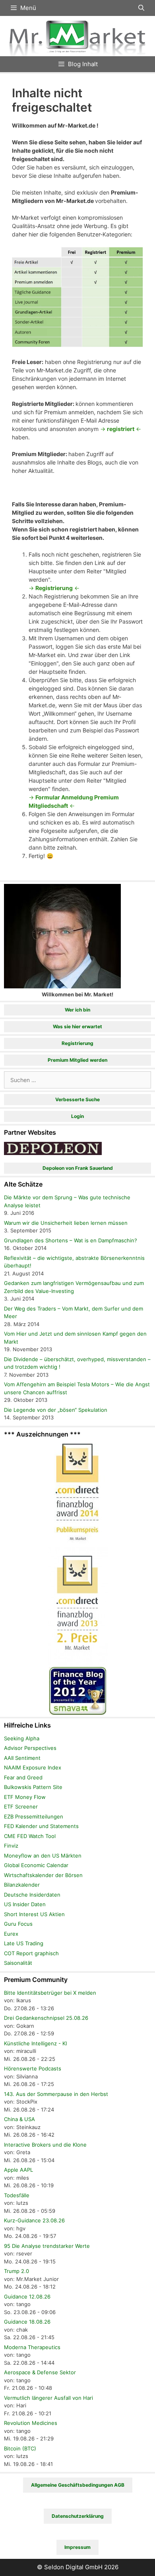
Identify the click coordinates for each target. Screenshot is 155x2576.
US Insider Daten (25, 1904)
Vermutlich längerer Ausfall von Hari (48, 2398)
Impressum (77, 2547)
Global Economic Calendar (36, 1865)
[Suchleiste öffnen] (141, 8)
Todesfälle (17, 2195)
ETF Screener (21, 1807)
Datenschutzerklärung (78, 2516)
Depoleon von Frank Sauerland (78, 1168)
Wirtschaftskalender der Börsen (43, 1875)
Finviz (11, 1846)
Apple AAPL (18, 2170)
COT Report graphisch (31, 1953)
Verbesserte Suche (77, 1099)
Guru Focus (18, 1924)
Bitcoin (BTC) (20, 2448)
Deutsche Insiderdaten (32, 1895)
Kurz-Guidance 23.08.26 (34, 2220)
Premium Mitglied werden (77, 1060)
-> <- (121, 429)
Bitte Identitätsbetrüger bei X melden (50, 1993)
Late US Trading (24, 1943)
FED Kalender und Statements (41, 1826)
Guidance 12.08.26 (27, 2297)
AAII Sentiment (22, 1758)
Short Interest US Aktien (34, 1914)
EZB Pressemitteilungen (34, 1816)
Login (77, 1116)
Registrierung (77, 1043)
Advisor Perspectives (30, 1748)
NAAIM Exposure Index (33, 1767)
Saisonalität (18, 1963)
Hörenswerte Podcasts (33, 2068)
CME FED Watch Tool (30, 1836)
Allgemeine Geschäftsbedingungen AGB (78, 2485)
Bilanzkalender (22, 1885)
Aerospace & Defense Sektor (40, 2372)
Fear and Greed (23, 1777)
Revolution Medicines (31, 2423)
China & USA (19, 2119)
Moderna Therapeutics (32, 2347)
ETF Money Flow (25, 1797)
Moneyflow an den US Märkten (43, 1856)
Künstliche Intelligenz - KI (35, 2043)
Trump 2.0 (16, 2271)
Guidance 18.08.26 (27, 2322)
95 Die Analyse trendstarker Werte (47, 2246)
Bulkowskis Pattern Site (33, 1787)
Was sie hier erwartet (77, 1026)
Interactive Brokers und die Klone (45, 2145)
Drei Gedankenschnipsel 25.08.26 (46, 2018)
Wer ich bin (77, 1010)
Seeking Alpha (22, 1738)
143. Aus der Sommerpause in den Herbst (56, 2094)
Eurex (11, 1934)
